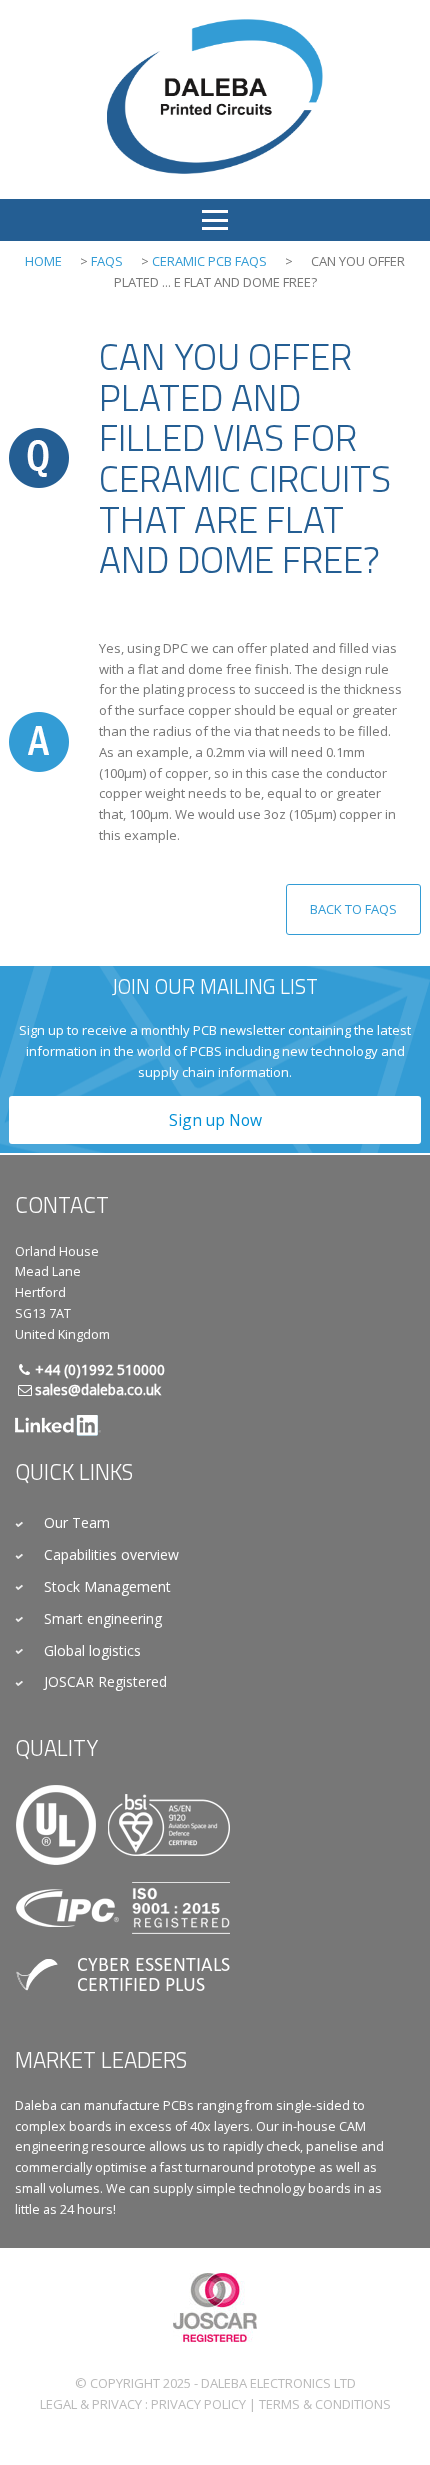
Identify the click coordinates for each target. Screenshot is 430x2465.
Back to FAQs (353, 909)
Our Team (77, 1522)
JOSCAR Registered (105, 1681)
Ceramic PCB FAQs (209, 261)
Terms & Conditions (325, 2404)
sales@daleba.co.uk (98, 1389)
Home (43, 261)
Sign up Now (215, 1120)
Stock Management (107, 1586)
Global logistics (92, 1650)
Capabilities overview (111, 1554)
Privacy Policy (198, 2404)
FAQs (107, 261)
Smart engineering (103, 1618)
